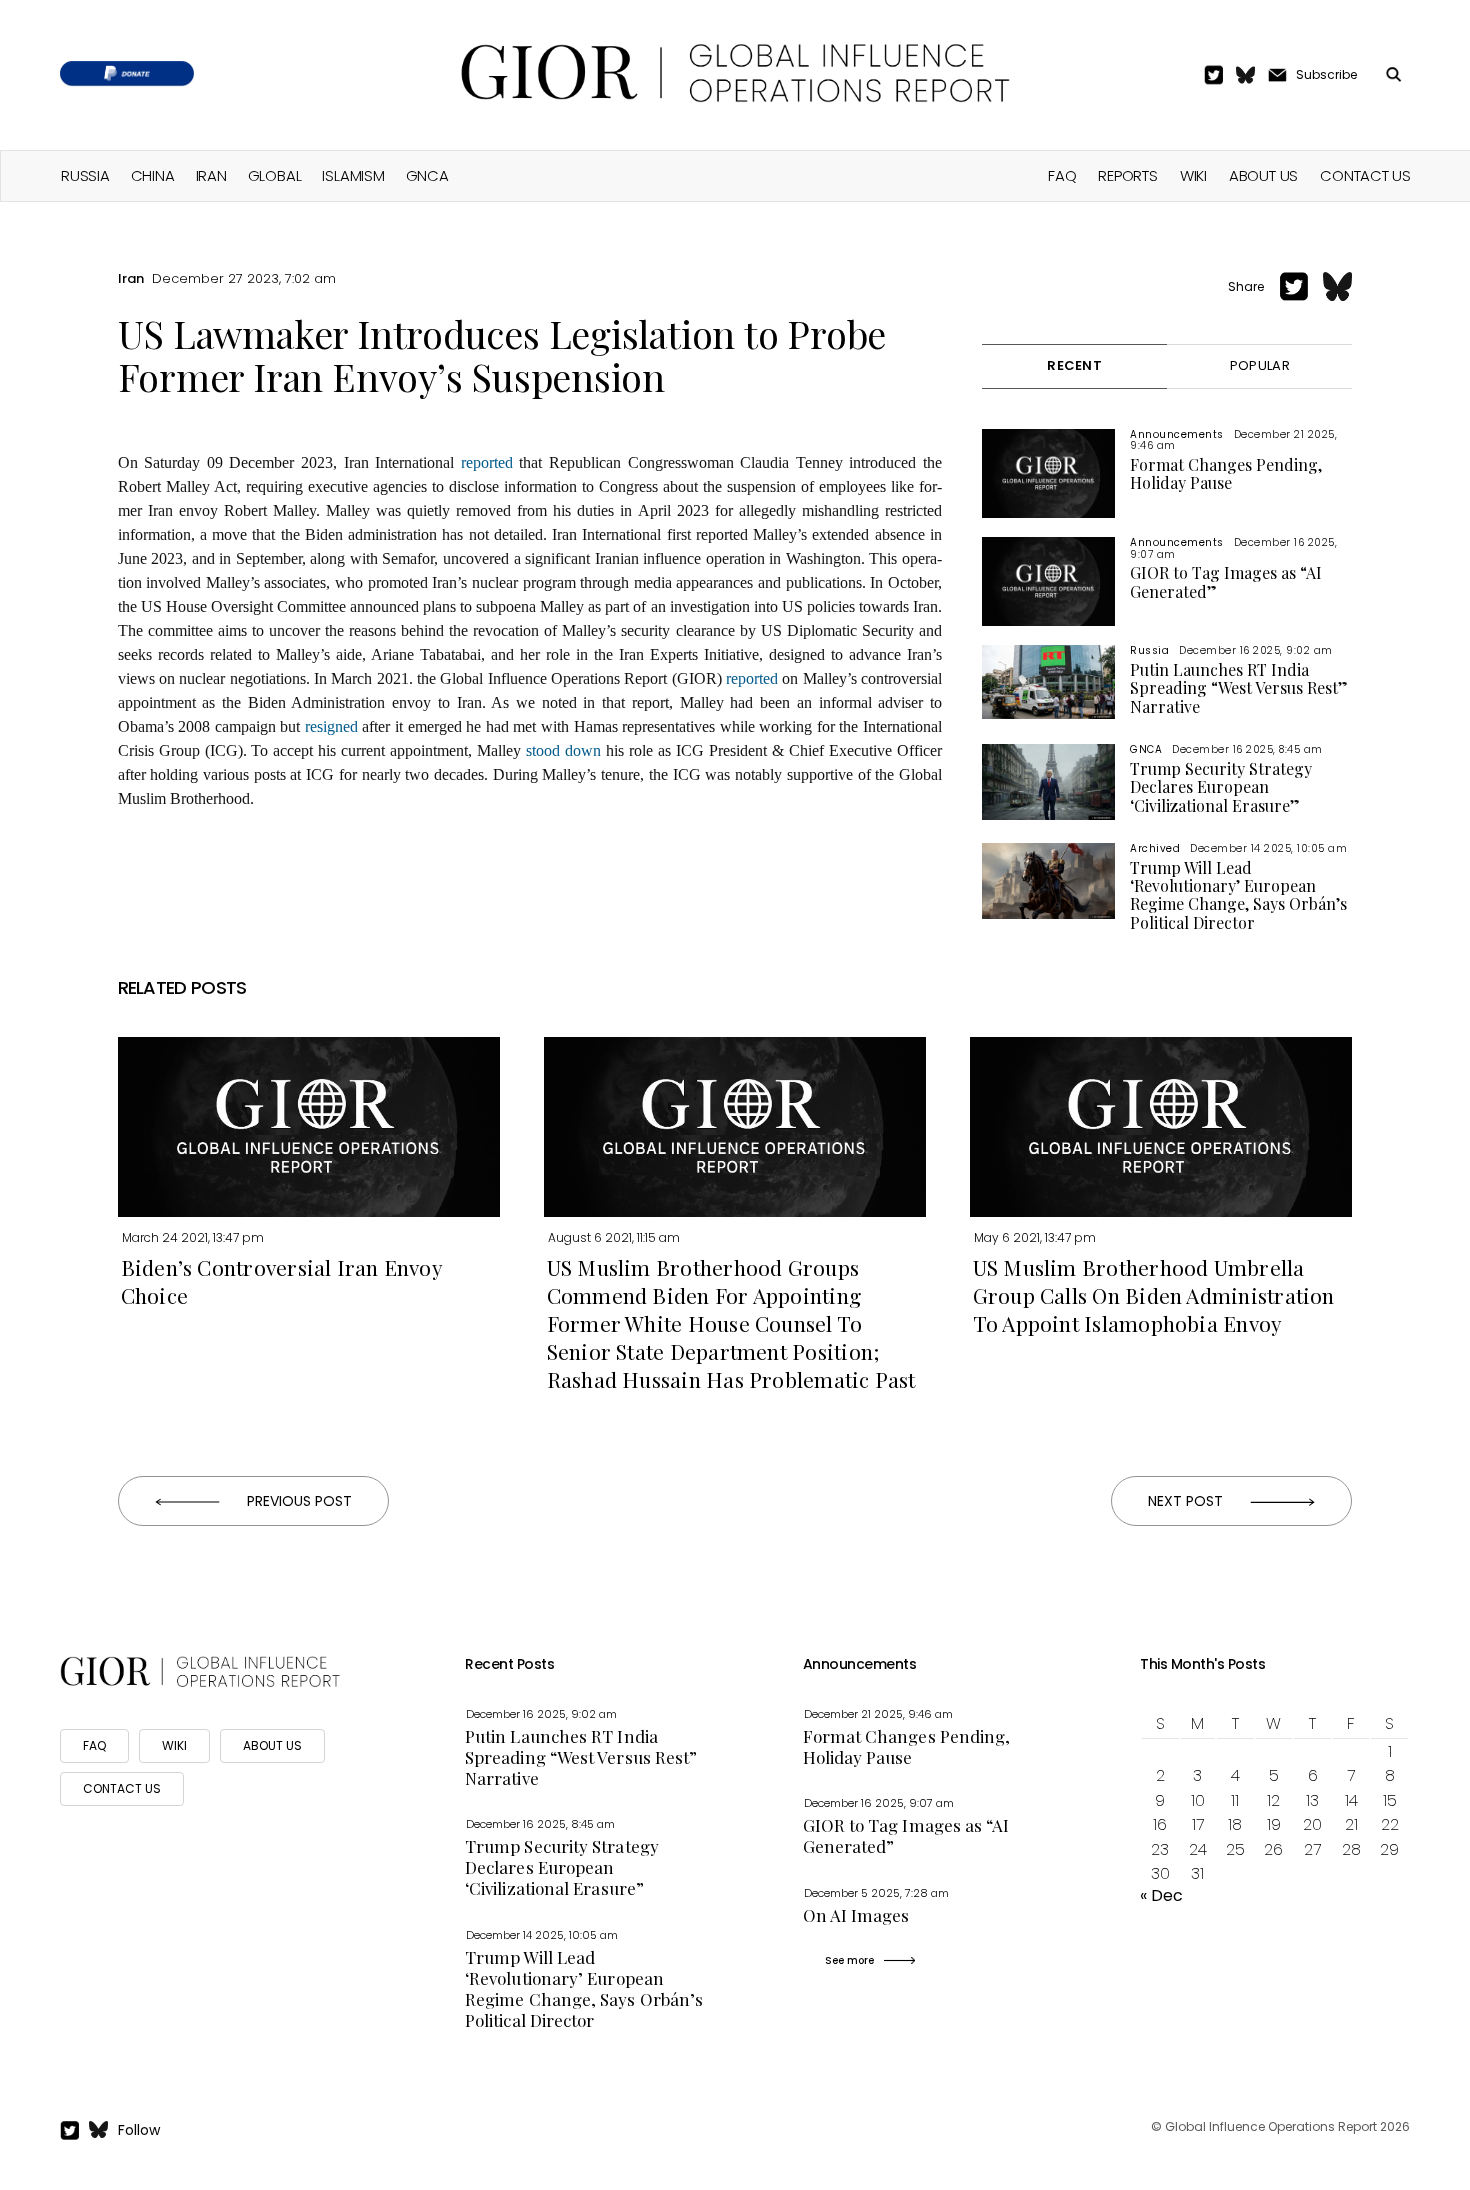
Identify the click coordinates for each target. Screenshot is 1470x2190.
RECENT (1074, 365)
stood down (563, 750)
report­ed (487, 462)
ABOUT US (272, 1745)
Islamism (353, 175)
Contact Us (1365, 175)
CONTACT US (122, 1788)
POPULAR (1260, 365)
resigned (331, 726)
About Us (1263, 175)
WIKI (174, 1745)
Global (275, 175)
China (153, 175)
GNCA (427, 175)
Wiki (1193, 175)
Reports (1127, 175)
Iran (211, 175)
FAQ (1062, 175)
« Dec (1161, 1895)
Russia (85, 175)
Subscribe (1326, 74)
